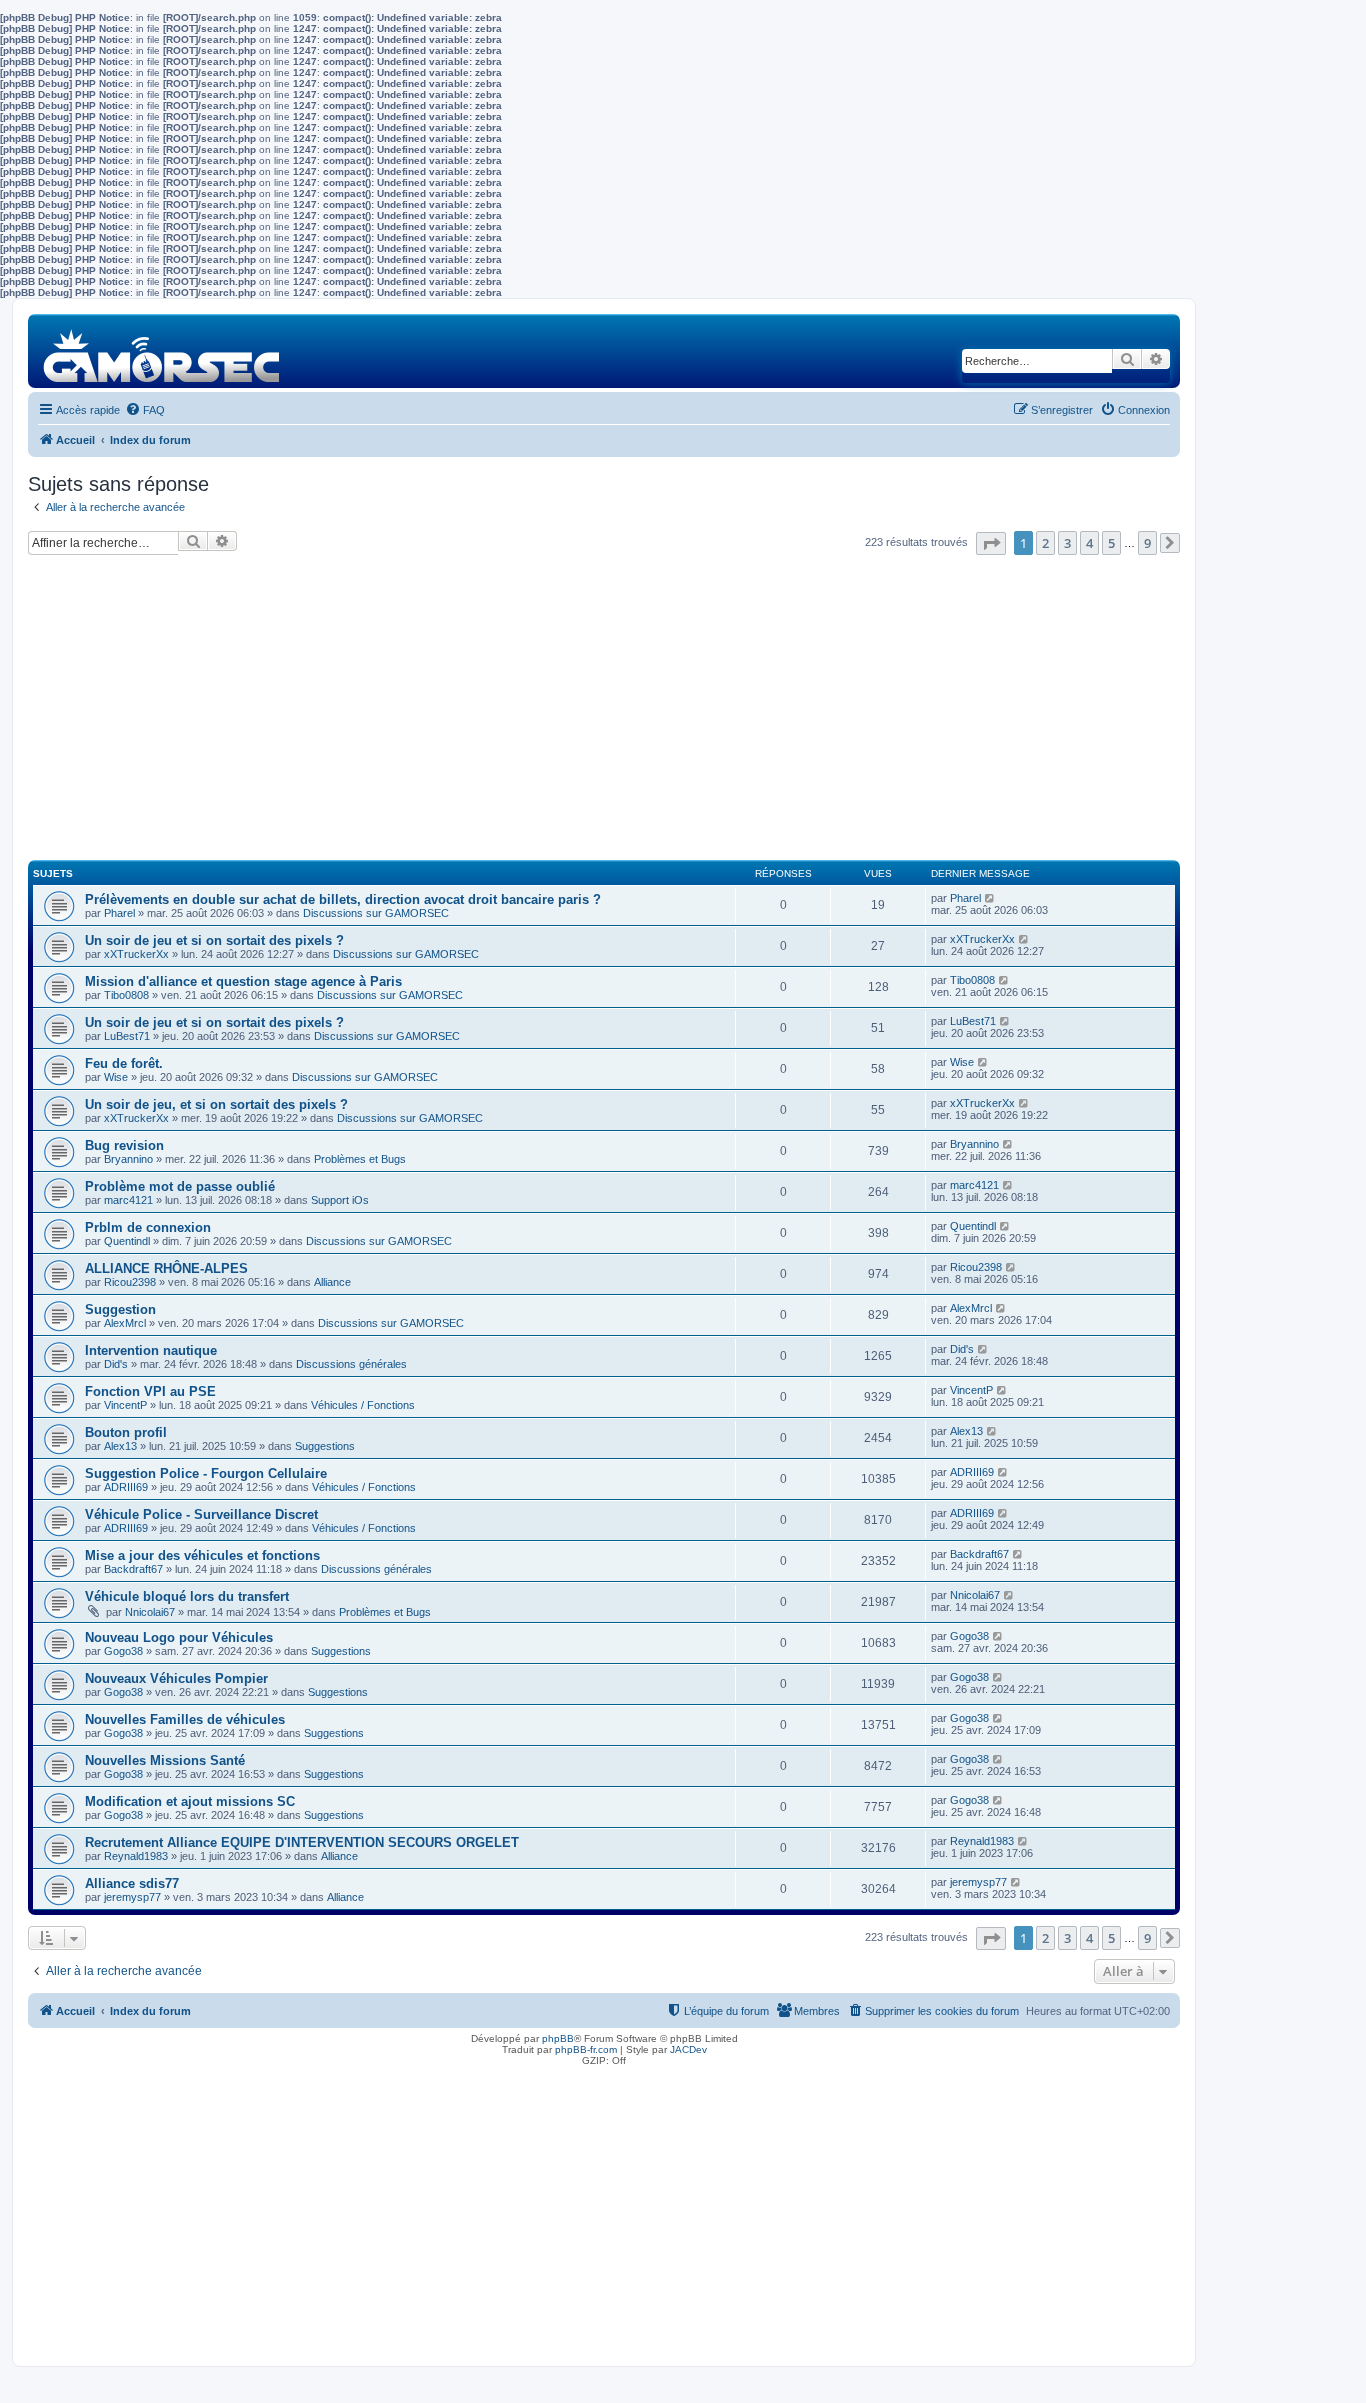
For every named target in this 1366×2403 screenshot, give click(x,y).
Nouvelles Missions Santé (165, 1760)
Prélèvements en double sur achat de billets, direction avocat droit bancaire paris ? (343, 899)
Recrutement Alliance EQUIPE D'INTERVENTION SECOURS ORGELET (302, 1842)
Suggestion (120, 1309)
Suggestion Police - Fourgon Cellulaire (206, 1473)
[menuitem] (145, 410)
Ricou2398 (130, 1282)
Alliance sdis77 (132, 1883)
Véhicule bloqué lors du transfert (187, 1596)
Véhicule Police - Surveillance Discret (201, 1514)
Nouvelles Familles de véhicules (185, 1719)
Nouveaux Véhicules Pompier (176, 1678)
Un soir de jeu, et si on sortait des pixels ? (216, 1104)
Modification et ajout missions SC (190, 1801)
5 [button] (1111, 543)
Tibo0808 (126, 995)
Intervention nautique (151, 1350)
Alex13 (120, 1446)
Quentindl (127, 1241)
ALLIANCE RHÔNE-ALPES (166, 1268)
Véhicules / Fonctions (363, 1405)
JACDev (688, 2049)
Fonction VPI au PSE (150, 1391)
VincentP (125, 1405)
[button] (991, 543)
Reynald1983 (136, 1856)
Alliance (332, 1282)
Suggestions (325, 1446)
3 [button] (1067, 543)
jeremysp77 (132, 1897)
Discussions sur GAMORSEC (376, 913)
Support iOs (340, 1200)
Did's (116, 1364)
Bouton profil (126, 1432)
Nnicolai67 (150, 1612)
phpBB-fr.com (586, 2049)
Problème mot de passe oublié (180, 1186)
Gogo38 (123, 1651)
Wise (116, 1077)
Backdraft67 (133, 1569)
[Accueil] (162, 350)
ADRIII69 (126, 1487)
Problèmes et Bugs (360, 1159)
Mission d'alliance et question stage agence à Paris (243, 981)
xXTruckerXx (136, 954)
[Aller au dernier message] (990, 898)
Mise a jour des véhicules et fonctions (202, 1555)
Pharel (119, 913)
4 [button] (1089, 543)
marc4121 (128, 1200)
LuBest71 (127, 1036)
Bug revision (124, 1145)
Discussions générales (351, 1364)
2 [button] (1045, 543)
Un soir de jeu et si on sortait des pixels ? (214, 940)
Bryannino (128, 1159)
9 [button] (1147, 543)
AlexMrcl (125, 1323)
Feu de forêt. (124, 1063)
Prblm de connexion (148, 1227)
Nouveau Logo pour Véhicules (179, 1637)
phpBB (558, 2038)
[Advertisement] (604, 716)
